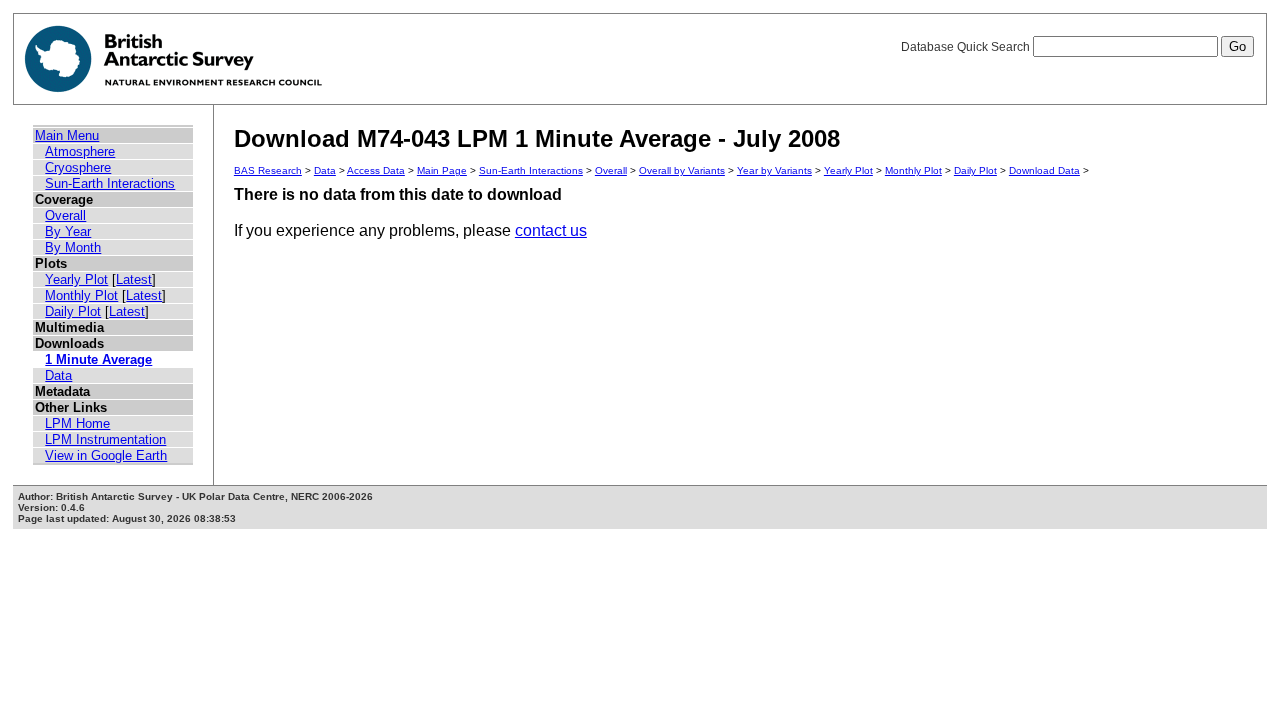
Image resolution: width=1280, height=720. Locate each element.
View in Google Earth (106, 455)
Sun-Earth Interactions (110, 183)
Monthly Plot (81, 295)
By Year (68, 231)
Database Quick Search (967, 47)
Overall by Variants (682, 170)
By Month (73, 247)
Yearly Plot (76, 279)
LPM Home (77, 423)
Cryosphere (78, 167)
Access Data (376, 170)
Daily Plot (73, 311)
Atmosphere (80, 151)
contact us (551, 230)
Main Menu (67, 135)
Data (58, 375)
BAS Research (268, 170)
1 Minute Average (98, 359)
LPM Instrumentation (105, 439)
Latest (134, 279)
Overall (65, 215)
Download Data (1044, 170)
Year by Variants (774, 170)
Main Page (442, 170)
